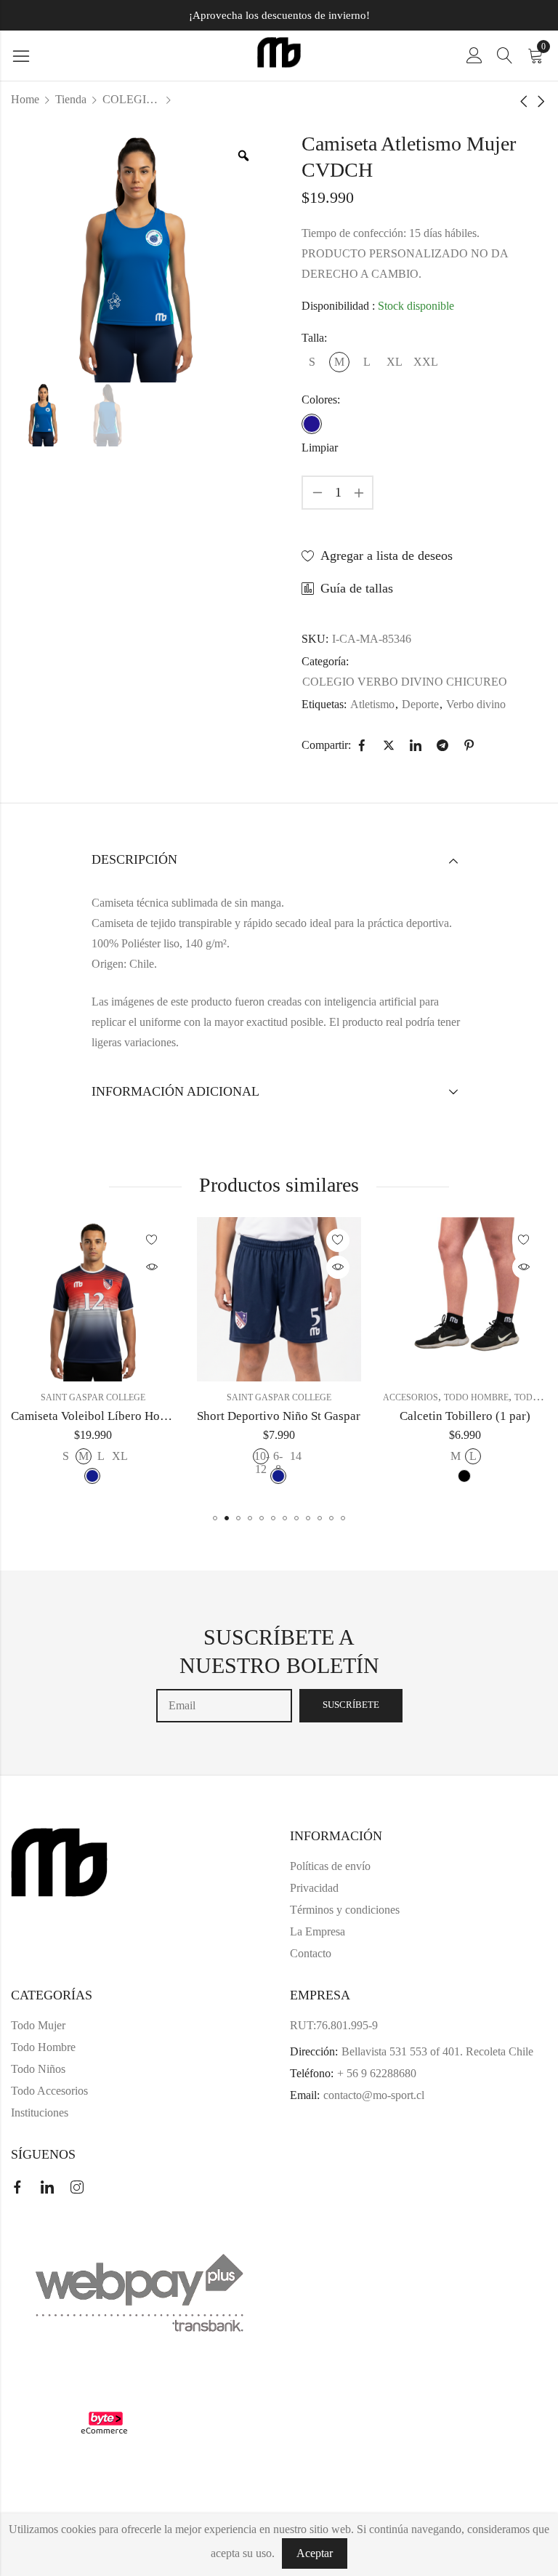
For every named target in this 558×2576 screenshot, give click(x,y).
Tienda (71, 99)
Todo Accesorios (49, 2091)
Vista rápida (154, 1267)
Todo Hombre (292, 1397)
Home (25, 99)
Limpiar (320, 448)
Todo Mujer (359, 1397)
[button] (215, 1518)
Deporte (420, 704)
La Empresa (318, 1931)
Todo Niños (38, 2069)
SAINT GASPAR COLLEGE (95, 1397)
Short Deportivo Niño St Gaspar (96, 1416)
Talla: (314, 338)
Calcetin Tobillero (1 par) (281, 1416)
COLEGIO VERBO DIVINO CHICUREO (132, 99)
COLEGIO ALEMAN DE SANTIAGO (467, 1397)
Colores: (321, 400)
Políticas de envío (330, 1866)
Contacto (311, 1953)
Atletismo (372, 704)
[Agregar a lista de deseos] (154, 1240)
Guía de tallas (357, 588)
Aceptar (315, 2553)
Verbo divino (476, 704)
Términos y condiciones (345, 1910)
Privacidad (314, 1888)
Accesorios (227, 1397)
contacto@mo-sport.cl (374, 2095)
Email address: (224, 1706)
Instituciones (40, 2112)
